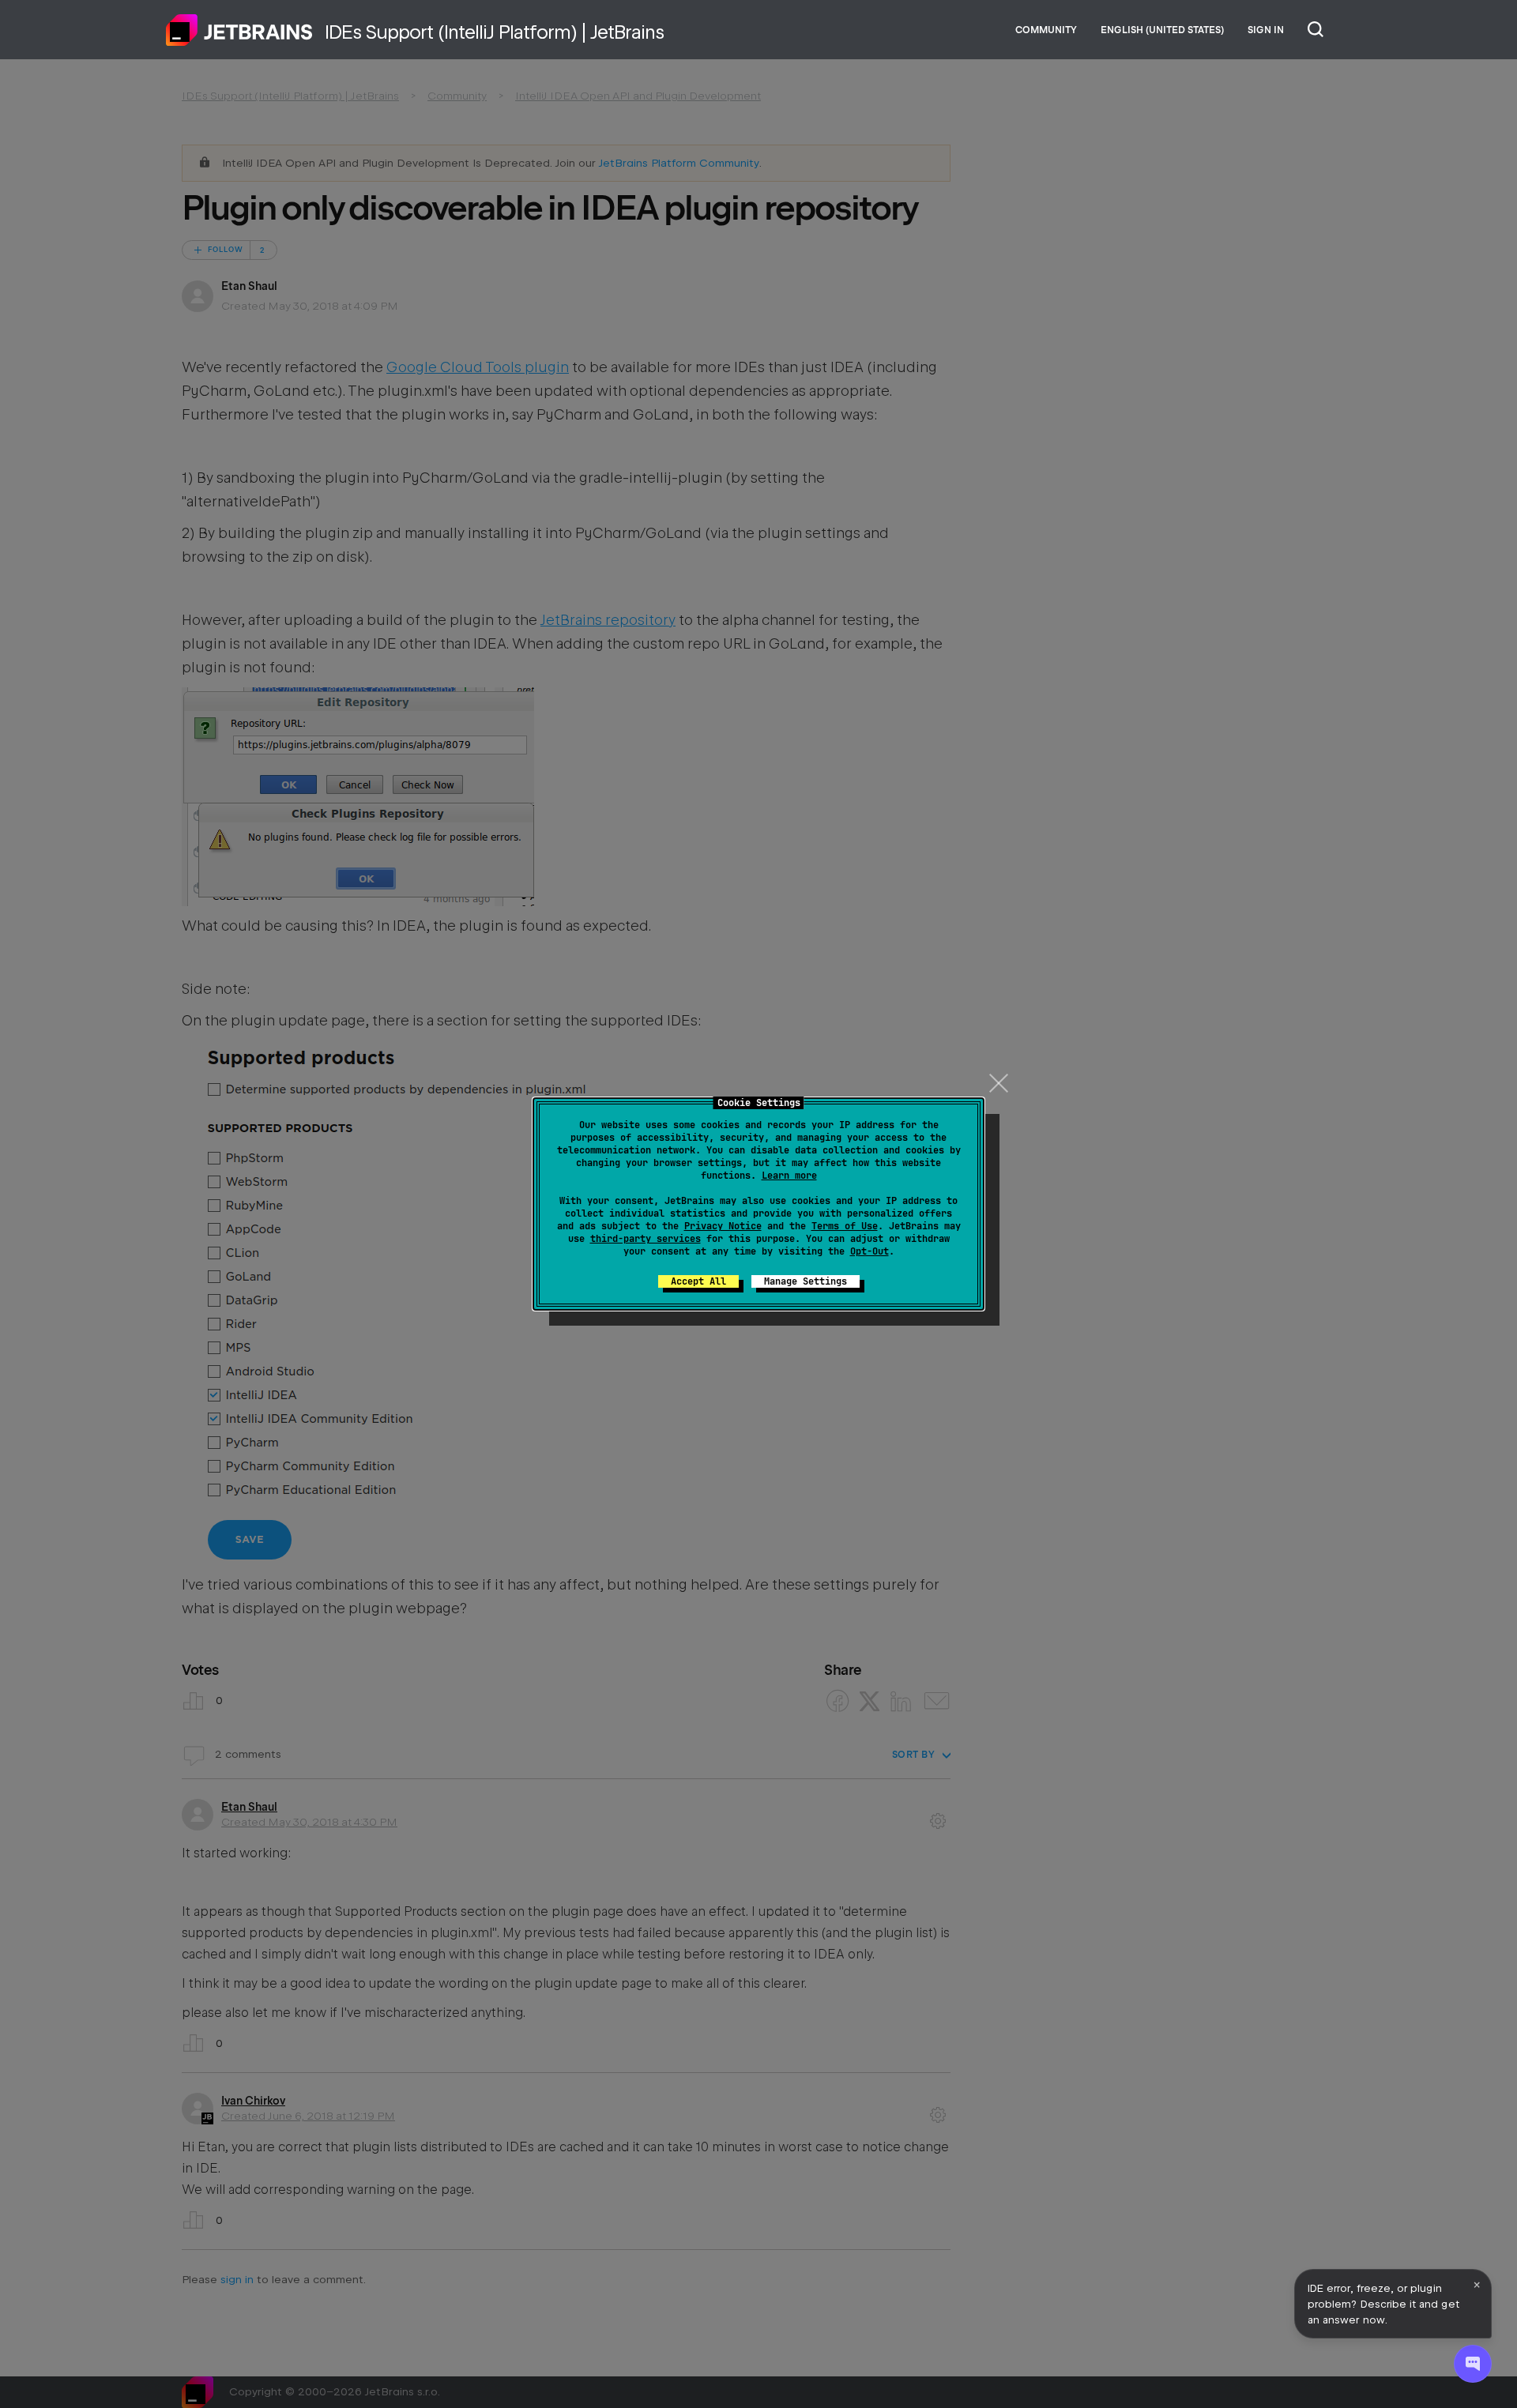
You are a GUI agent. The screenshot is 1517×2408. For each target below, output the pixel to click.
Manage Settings (806, 1281)
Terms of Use (845, 1226)
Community (1046, 30)
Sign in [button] (1266, 30)
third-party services (646, 1239)
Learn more (789, 1176)
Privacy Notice (723, 1226)
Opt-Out (870, 1251)
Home (239, 30)
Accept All (698, 1281)
